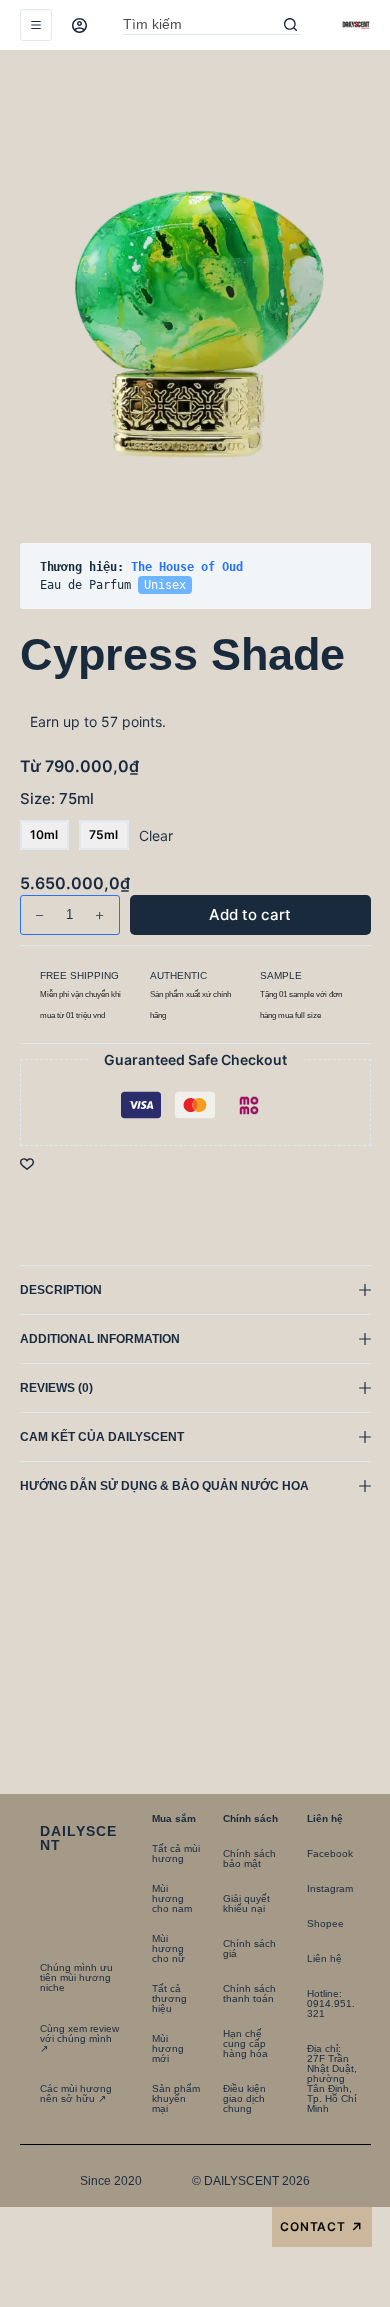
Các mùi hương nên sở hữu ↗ (76, 2093)
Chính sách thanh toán (249, 1993)
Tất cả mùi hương (176, 1853)
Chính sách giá (249, 1948)
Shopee (325, 1923)
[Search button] (291, 25)
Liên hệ (324, 1958)
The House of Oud (187, 567)
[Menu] (36, 25)
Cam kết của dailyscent (103, 1437)
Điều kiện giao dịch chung (244, 2098)
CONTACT (322, 2227)
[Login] (79, 25)
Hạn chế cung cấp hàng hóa (245, 2043)
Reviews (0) (56, 1388)
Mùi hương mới (168, 2048)
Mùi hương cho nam (172, 1898)
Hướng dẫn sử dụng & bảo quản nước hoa (164, 1486)
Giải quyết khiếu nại (246, 1903)
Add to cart (310, 104)
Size (57, 798)
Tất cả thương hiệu (169, 1998)
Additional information (100, 1339)
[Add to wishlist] (27, 1163)
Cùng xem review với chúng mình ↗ (79, 2038)
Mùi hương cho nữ (168, 1948)
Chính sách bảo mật (249, 1858)
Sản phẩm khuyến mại (176, 2098)
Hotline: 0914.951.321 (331, 2003)
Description (61, 1290)
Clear (156, 835)
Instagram (330, 1888)
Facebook (330, 1853)
